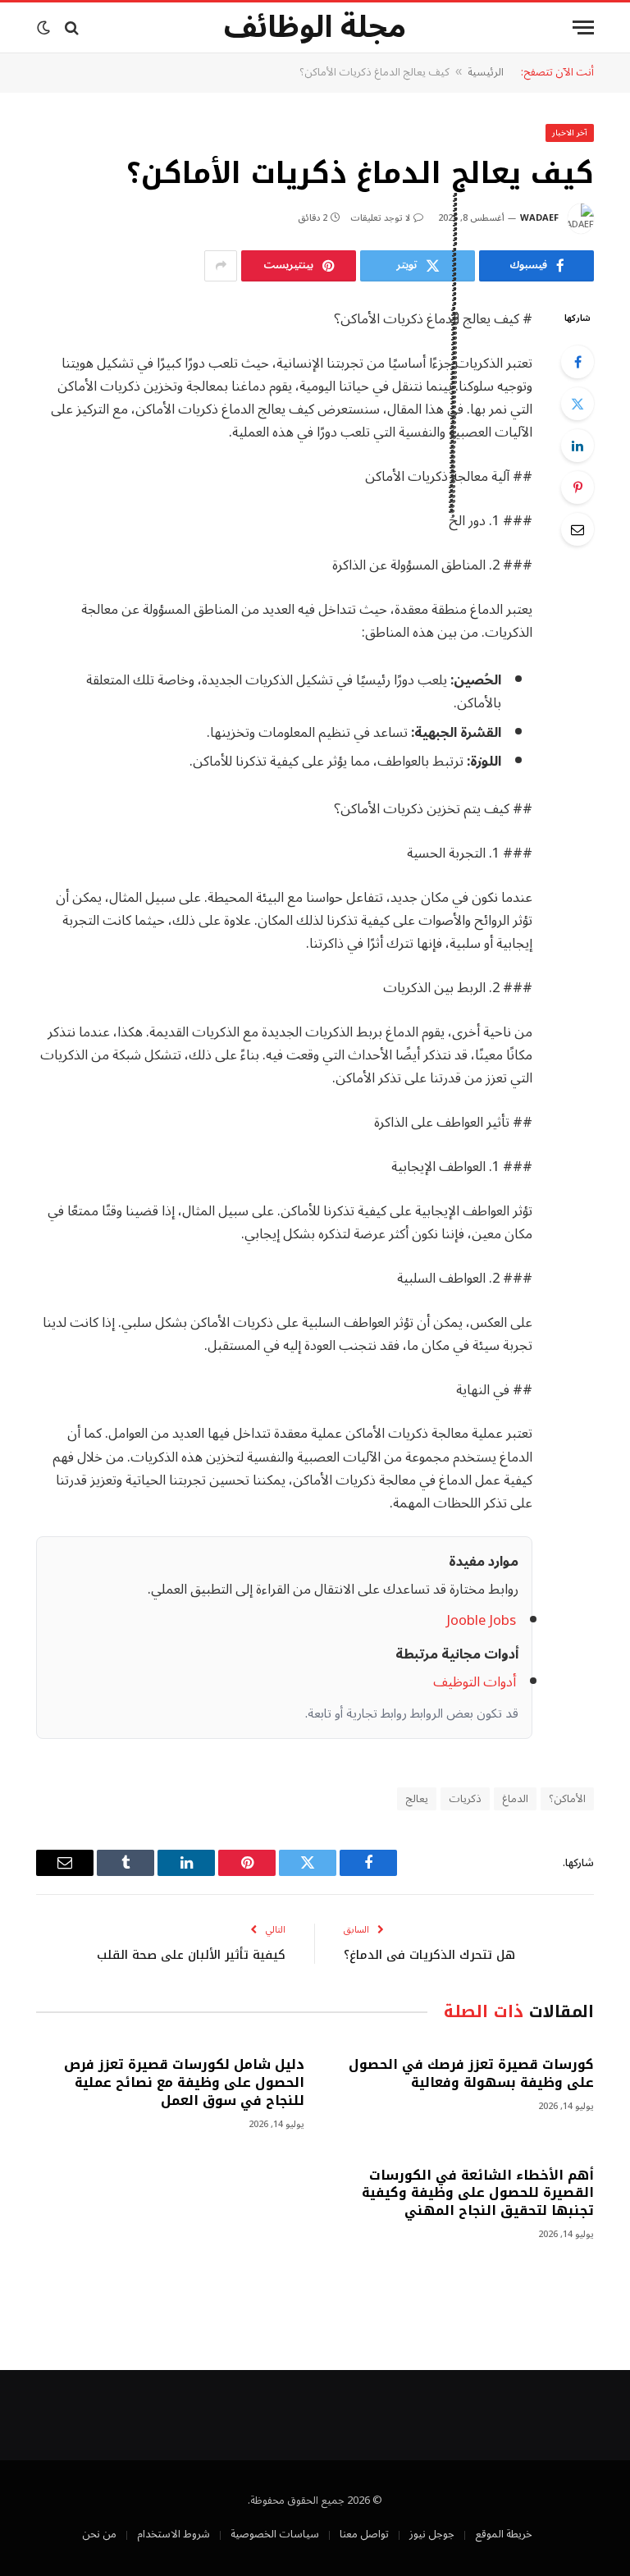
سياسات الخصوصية (275, 2534)
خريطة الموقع (504, 2534)
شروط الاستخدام (173, 2534)
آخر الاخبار (570, 133)
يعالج (417, 1799)
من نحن (99, 2534)
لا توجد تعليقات (380, 218)
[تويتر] (577, 404)
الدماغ (515, 1799)
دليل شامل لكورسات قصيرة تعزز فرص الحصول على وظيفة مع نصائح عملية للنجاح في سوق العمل (184, 2082)
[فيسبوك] (577, 362)
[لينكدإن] (577, 446)
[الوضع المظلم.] (45, 28)
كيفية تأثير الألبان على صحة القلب (191, 1955)
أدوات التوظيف (475, 1682)
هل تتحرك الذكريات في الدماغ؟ (429, 1955)
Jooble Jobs (481, 1620)
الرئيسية (486, 72)
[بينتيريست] (577, 487)
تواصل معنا (364, 2534)
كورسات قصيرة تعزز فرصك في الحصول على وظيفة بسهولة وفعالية (471, 2074)
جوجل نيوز (432, 2534)
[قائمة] (583, 27)
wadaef (539, 218)
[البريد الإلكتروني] (577, 529)
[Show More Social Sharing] (221, 266)
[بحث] (72, 27)
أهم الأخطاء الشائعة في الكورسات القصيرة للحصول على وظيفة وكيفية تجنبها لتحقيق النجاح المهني (478, 2193)
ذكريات (465, 1799)
